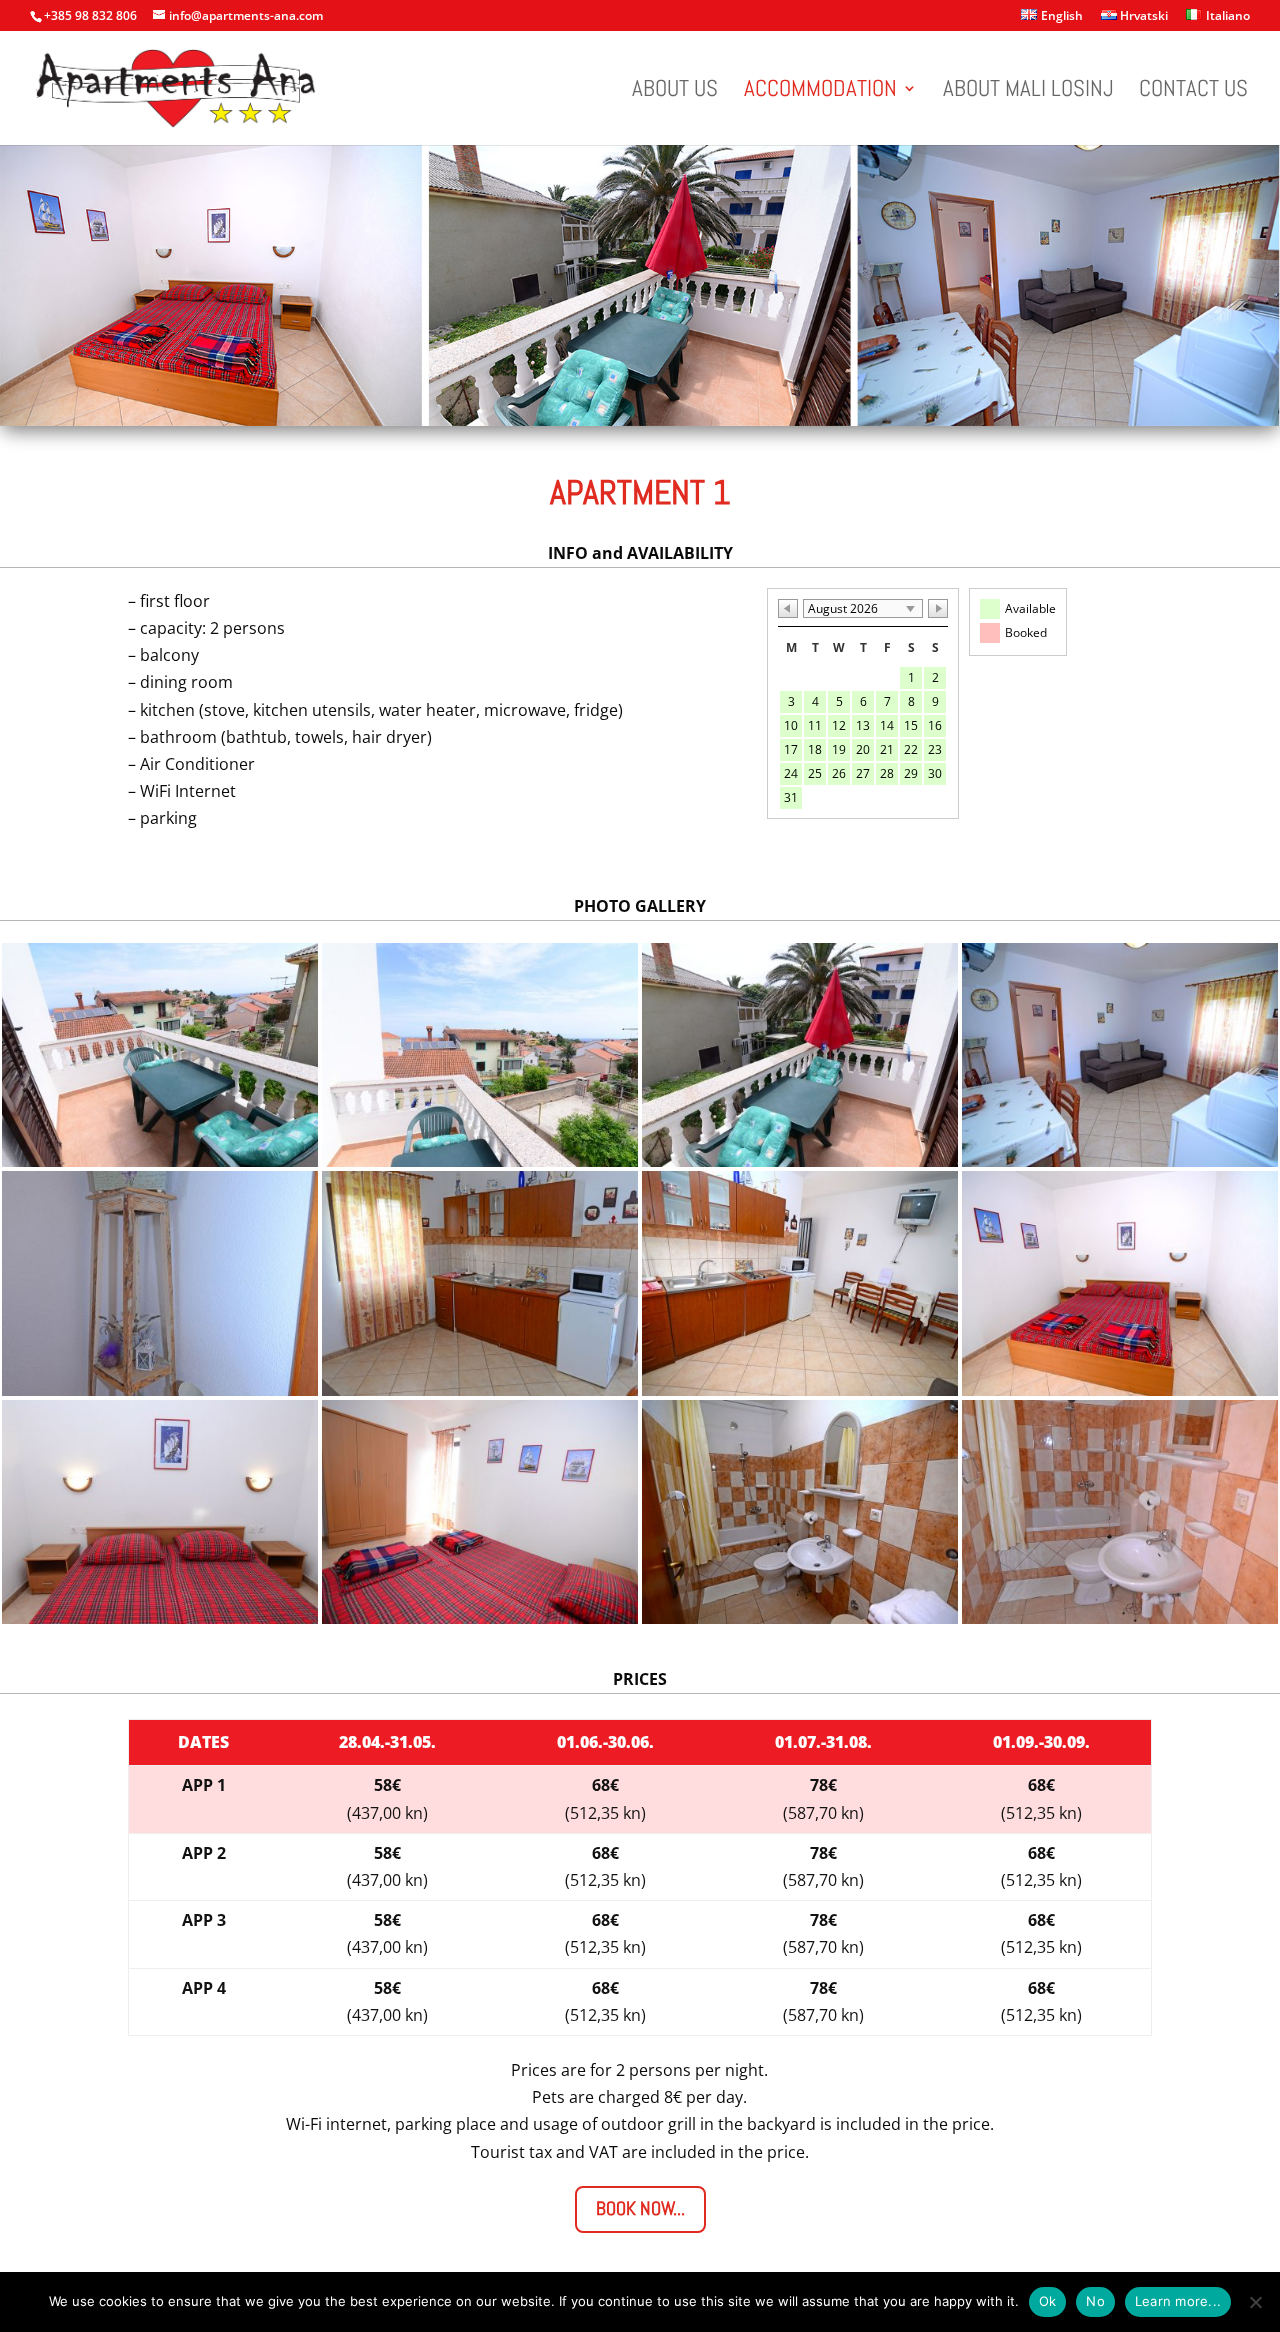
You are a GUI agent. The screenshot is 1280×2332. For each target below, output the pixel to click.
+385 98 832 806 (90, 15)
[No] (1255, 2302)
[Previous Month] (788, 608)
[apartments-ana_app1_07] (800, 1390)
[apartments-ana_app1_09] (160, 1618)
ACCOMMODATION (820, 92)
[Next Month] (938, 608)
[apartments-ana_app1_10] (480, 1618)
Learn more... (1178, 2301)
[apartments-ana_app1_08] (1120, 1390)
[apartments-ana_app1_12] (1120, 1618)
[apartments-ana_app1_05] (160, 1390)
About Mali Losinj (1028, 92)
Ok (1048, 2301)
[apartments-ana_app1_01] (160, 1161)
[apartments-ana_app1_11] (800, 1618)
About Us (675, 92)
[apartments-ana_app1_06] (480, 1390)
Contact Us (1193, 92)
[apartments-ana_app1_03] (800, 1161)
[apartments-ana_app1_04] (1120, 1161)
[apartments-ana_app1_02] (480, 1161)
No (1095, 2301)
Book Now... (640, 2208)
